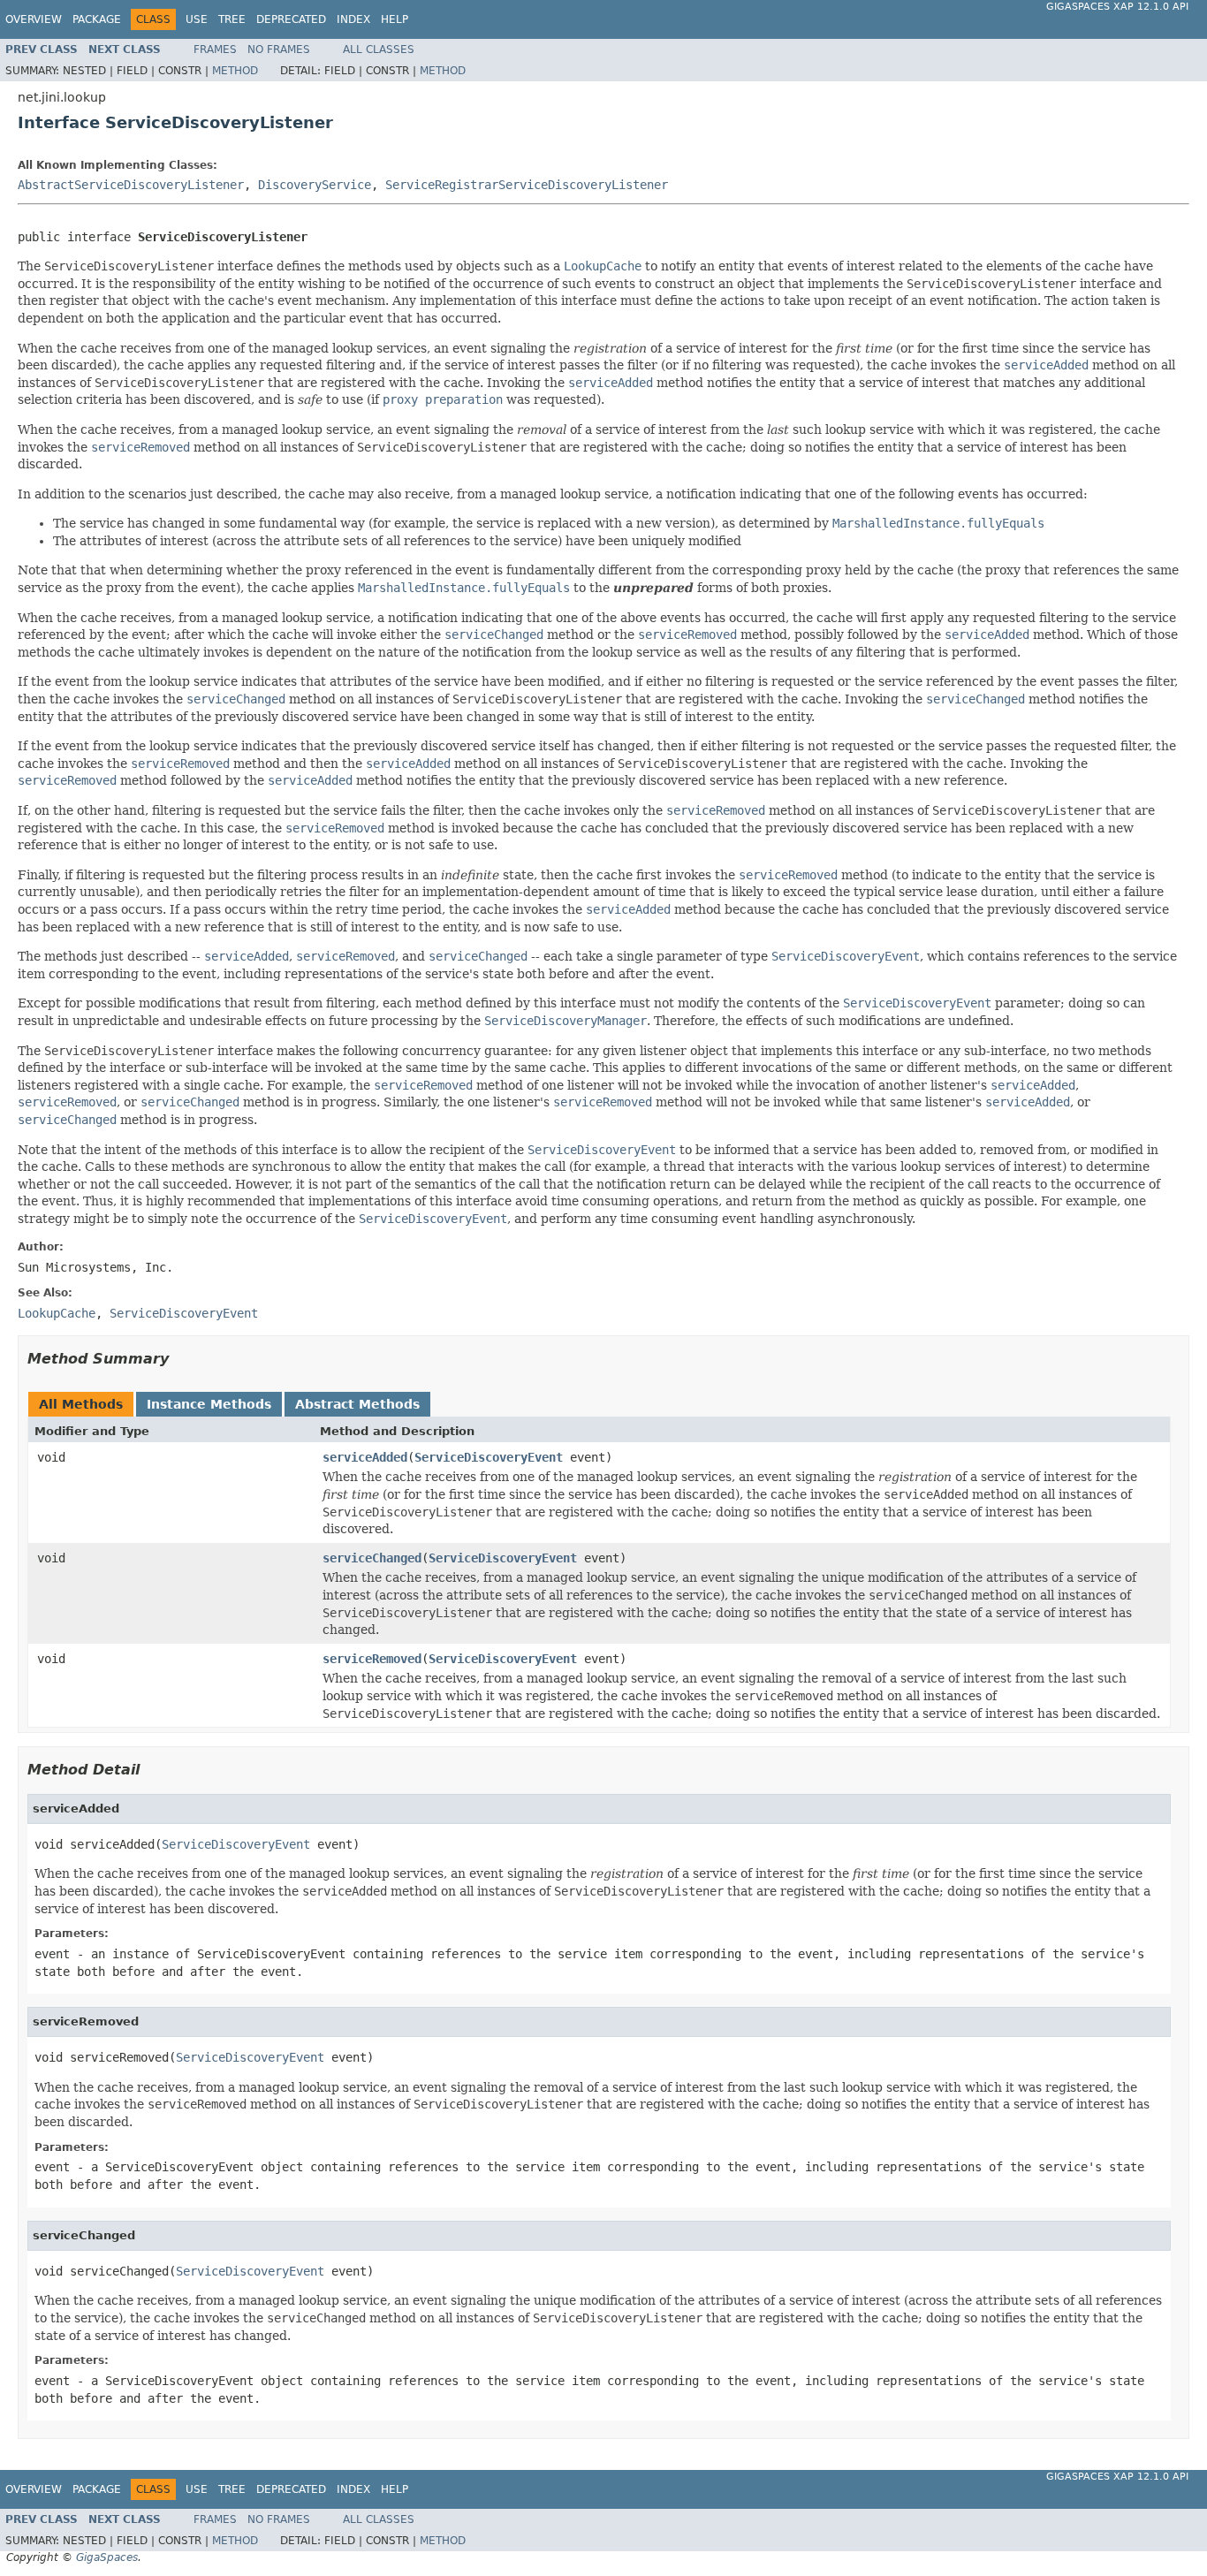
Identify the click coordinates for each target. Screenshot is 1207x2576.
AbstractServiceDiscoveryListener (131, 185)
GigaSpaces (107, 2557)
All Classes (379, 49)
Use (197, 19)
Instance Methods (209, 1404)
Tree (232, 19)
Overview (34, 19)
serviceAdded (365, 1457)
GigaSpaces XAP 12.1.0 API (1117, 7)
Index (353, 19)
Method (235, 71)
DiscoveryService (315, 185)
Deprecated (291, 19)
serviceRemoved (372, 1659)
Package (97, 19)
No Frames (279, 49)
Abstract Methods (357, 1404)
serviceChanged (372, 1558)
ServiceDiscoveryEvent (489, 1457)
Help (395, 19)
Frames (215, 49)
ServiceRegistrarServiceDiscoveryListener (527, 185)
